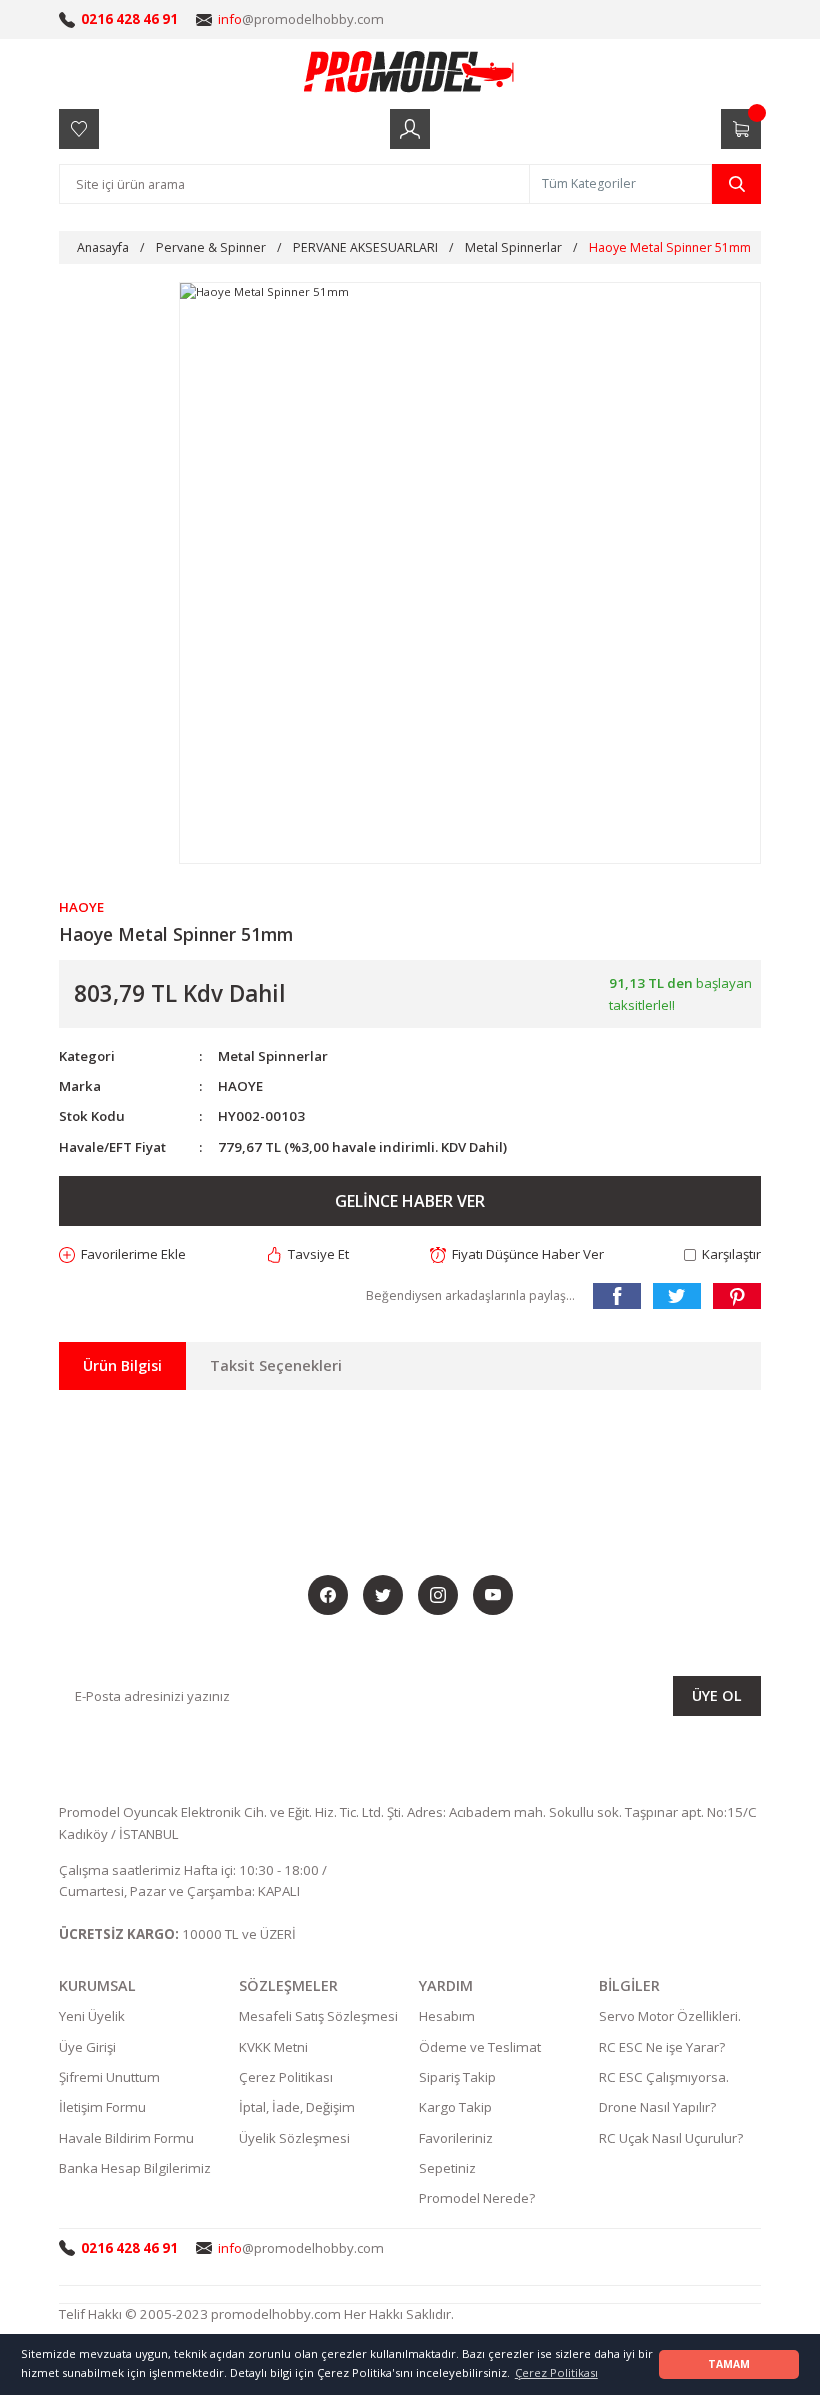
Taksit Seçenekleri (276, 1365)
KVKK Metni (273, 2047)
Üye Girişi (87, 2047)
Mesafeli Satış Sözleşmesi (318, 2016)
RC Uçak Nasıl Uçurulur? (671, 2138)
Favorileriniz (456, 2138)
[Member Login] (410, 129)
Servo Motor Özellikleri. (670, 2016)
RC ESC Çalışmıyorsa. (664, 2077)
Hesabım (447, 2016)
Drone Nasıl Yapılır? (657, 2107)
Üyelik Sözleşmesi (294, 2138)
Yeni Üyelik (92, 2016)
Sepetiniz (447, 2168)
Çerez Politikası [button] (556, 2372)
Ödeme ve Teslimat (480, 2047)
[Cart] (741, 129)
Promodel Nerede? (477, 2198)
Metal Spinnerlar (273, 1056)
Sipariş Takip (457, 2077)
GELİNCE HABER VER (410, 1201)
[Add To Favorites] (122, 1254)
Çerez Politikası (286, 2077)
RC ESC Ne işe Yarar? (662, 2047)
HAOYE (240, 1086)
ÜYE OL (717, 1695)
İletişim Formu (102, 2107)
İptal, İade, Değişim (297, 2107)
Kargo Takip (455, 2107)
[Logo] (410, 71)
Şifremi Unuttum (109, 2077)
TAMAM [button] (729, 2364)
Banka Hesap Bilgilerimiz (135, 2168)
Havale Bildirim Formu (126, 2138)
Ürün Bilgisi (122, 1365)
